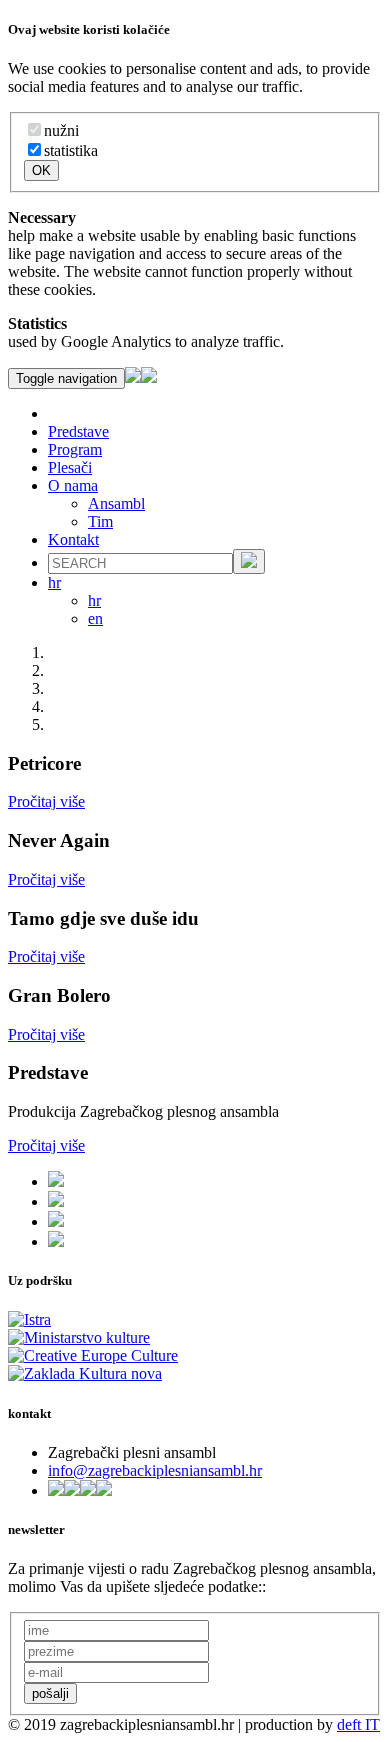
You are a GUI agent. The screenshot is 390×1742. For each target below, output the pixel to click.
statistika (71, 150)
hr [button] (54, 582)
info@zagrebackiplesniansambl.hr (155, 1470)
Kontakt (73, 539)
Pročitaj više (46, 801)
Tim (100, 521)
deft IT (358, 1724)
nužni (61, 130)
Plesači (70, 467)
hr (94, 600)
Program (75, 449)
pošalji (50, 1693)
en (95, 618)
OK (41, 170)
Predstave (78, 431)
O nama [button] (73, 485)
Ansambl (116, 503)
